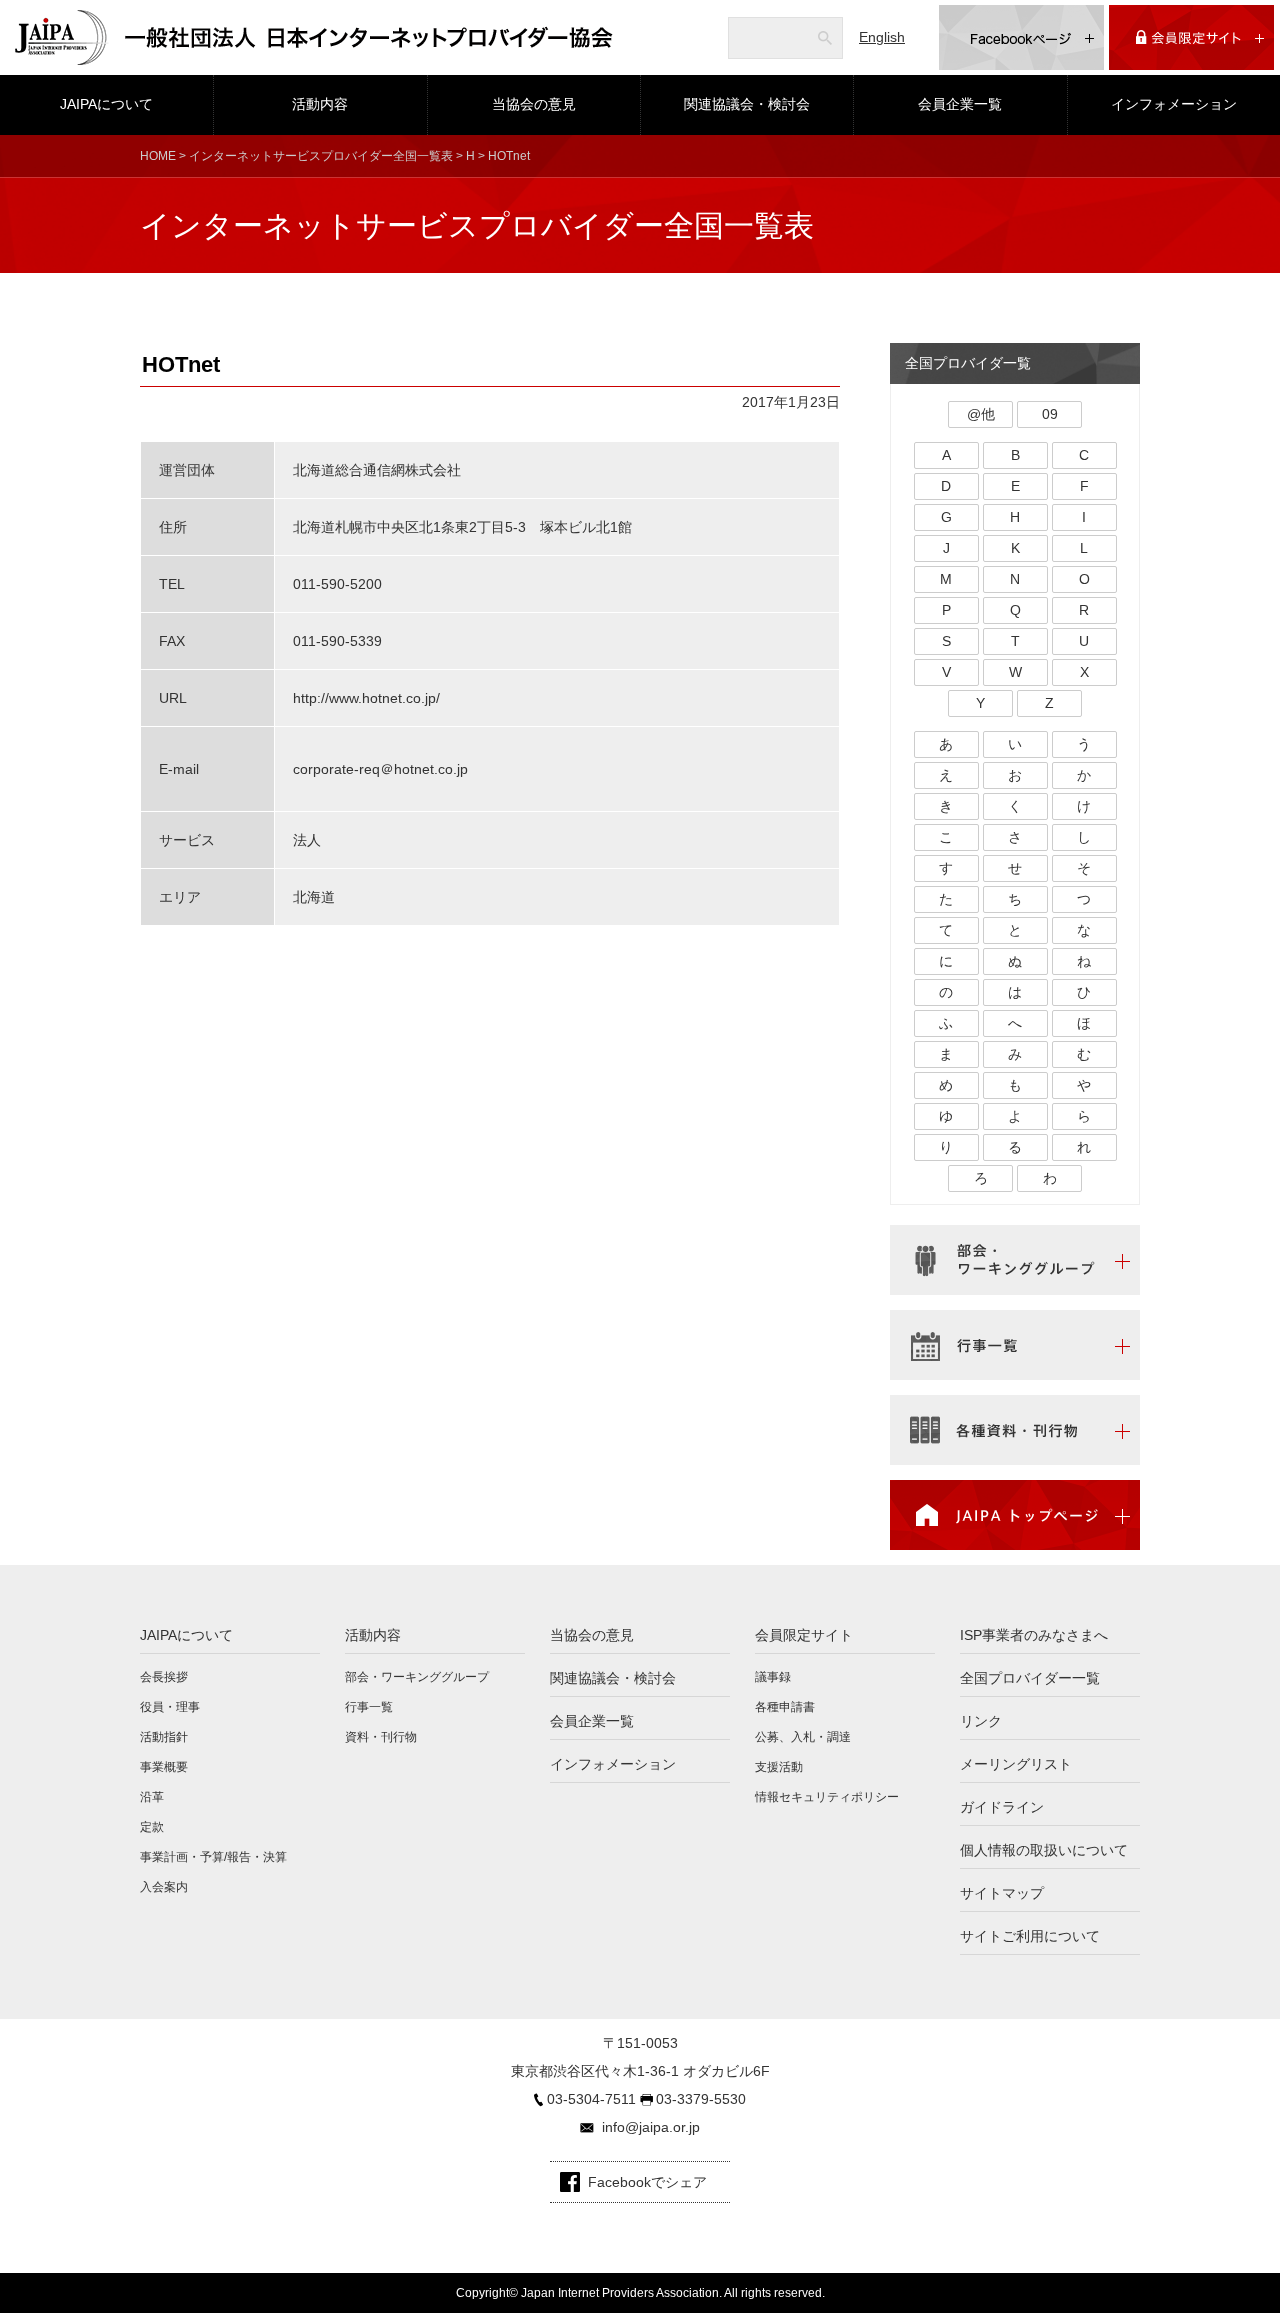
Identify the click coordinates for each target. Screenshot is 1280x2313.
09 (1050, 414)
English (882, 37)
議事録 (773, 1677)
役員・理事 (170, 1707)
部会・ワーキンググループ (417, 1677)
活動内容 (320, 104)
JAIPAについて (106, 104)
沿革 (152, 1797)
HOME (158, 156)
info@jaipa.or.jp (651, 2127)
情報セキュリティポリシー (827, 1797)
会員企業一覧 (960, 104)
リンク (981, 1721)
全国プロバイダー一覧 (1030, 1678)
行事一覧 (369, 1707)
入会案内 (164, 1887)
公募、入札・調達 (803, 1737)
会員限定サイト (804, 1635)
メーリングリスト (1016, 1764)
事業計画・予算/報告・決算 (213, 1857)
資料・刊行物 (381, 1737)
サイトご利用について (1030, 1936)
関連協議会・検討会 (747, 104)
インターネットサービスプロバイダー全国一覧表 (321, 156)
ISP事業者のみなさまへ (1034, 1635)
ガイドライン (1002, 1807)
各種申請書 (785, 1707)
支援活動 (779, 1767)
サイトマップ (1002, 1893)
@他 (981, 414)
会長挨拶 (164, 1677)
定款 (152, 1827)
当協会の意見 (534, 104)
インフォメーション (1174, 104)
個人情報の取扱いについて (1044, 1850)
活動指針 (164, 1737)
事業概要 (164, 1767)
